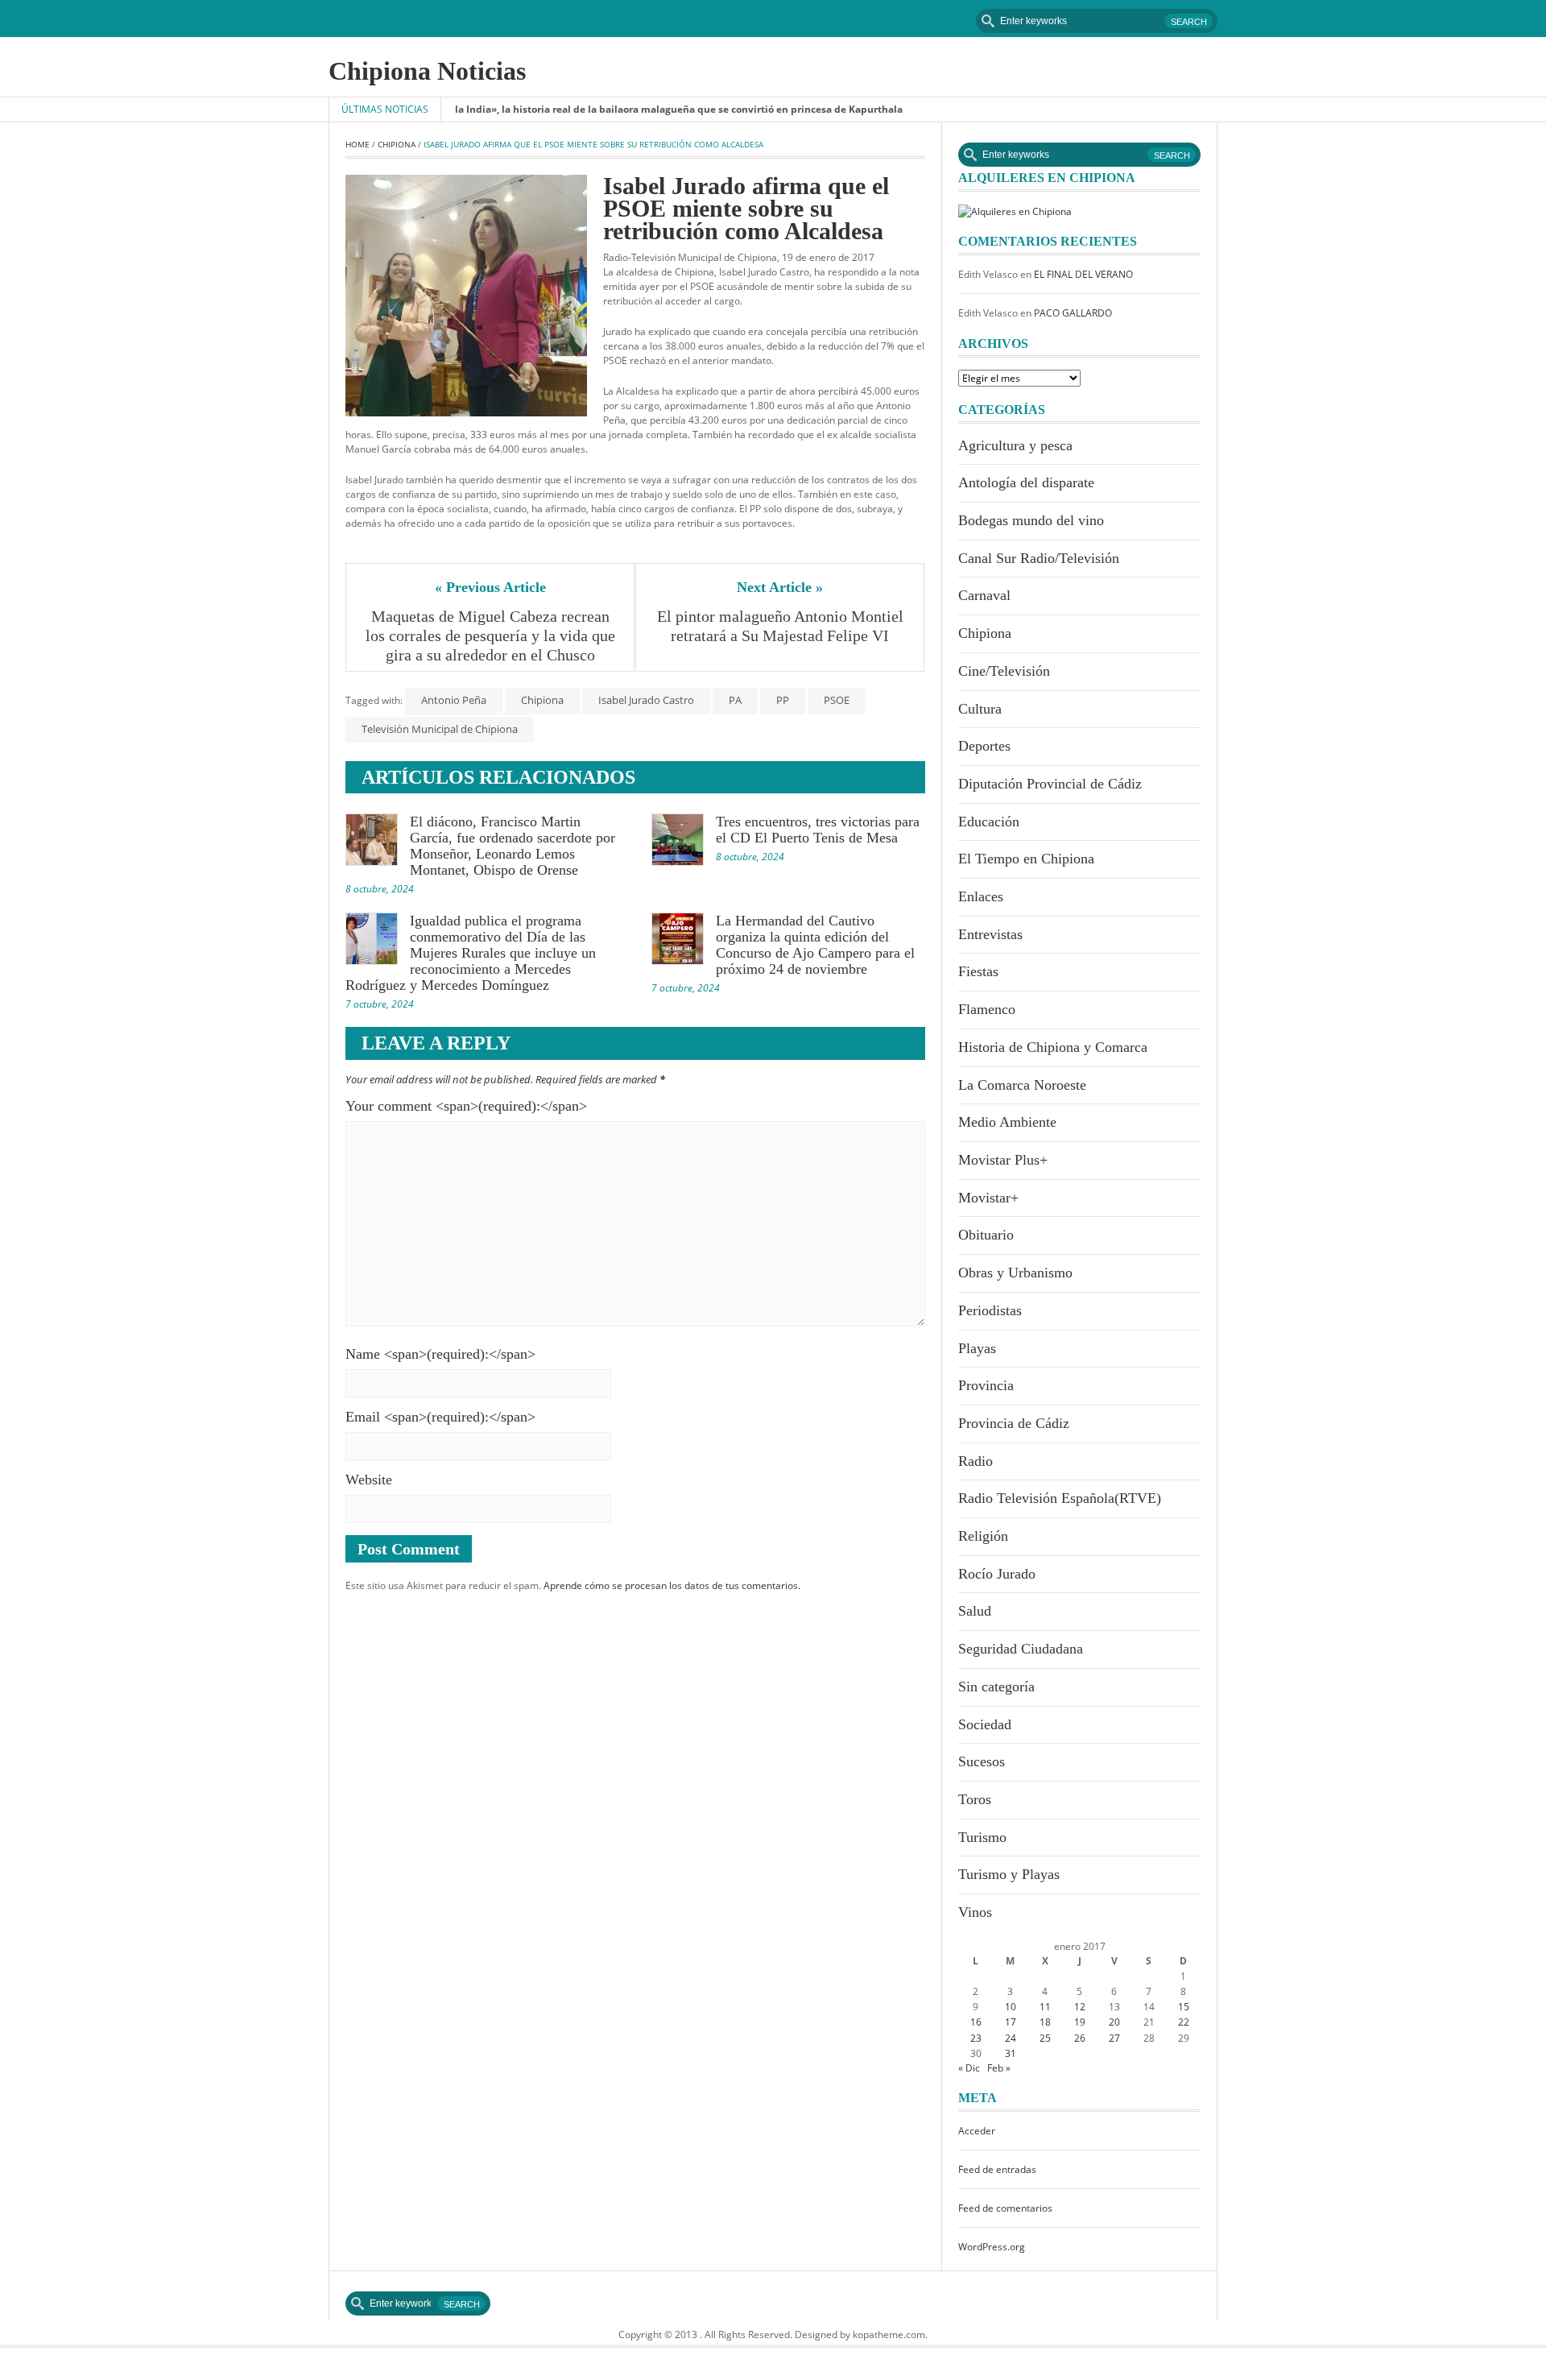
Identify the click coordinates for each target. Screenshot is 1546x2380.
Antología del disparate (1026, 482)
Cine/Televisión (1004, 671)
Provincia (986, 1385)
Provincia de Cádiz (1014, 1423)
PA (735, 700)
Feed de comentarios (1005, 2208)
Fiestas (978, 971)
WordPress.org (992, 2247)
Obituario (986, 1235)
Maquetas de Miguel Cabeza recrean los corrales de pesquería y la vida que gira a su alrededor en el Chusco (492, 635)
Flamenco (987, 1009)
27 (1114, 2038)
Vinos (975, 1912)
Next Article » (780, 587)
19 (1080, 2022)
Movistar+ (988, 1198)
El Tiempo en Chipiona (1026, 859)
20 (1114, 2022)
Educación (989, 822)
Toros (975, 1799)
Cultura (980, 709)
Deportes (984, 746)
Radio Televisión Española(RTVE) (1060, 1498)
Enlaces (981, 896)
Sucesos (982, 1761)
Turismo (982, 1837)
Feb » (999, 2068)
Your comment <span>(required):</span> (466, 1106)
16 (976, 2022)
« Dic (969, 2068)
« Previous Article (490, 587)
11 (1045, 2007)
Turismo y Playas (1009, 1874)
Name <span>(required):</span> (440, 1354)
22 (1184, 2022)
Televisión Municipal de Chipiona (440, 729)
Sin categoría (996, 1687)
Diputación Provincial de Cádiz (1050, 784)
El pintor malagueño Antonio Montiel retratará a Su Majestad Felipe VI (782, 626)
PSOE (837, 700)
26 (1080, 2038)
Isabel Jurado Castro (646, 700)
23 (976, 2038)
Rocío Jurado (997, 1574)
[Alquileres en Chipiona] (1015, 211)
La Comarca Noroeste (1022, 1085)
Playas (977, 1348)
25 (1045, 2038)
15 (1184, 2007)
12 (1080, 2007)
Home (358, 144)
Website (369, 1480)
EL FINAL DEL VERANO (1083, 274)
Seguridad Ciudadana (1021, 1649)
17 (1011, 2022)
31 (1011, 2053)
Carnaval (984, 595)
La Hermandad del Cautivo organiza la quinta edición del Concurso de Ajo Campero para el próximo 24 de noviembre (815, 945)
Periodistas (990, 1310)
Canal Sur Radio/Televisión (1039, 558)
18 (1045, 2022)
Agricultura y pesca (1015, 445)
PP (783, 700)
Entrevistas (990, 934)
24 (1011, 2038)
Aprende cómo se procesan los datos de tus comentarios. (672, 1585)
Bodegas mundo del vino (1031, 520)
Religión (983, 1536)
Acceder (977, 2131)
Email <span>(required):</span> (440, 1417)
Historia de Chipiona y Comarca (1053, 1047)
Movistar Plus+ (1003, 1160)
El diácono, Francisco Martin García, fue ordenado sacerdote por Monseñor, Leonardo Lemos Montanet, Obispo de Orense (513, 846)
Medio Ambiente (1007, 1122)
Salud (975, 1611)
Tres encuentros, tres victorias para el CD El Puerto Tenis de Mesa (818, 830)
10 (1011, 2007)
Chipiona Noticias (427, 71)
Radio (976, 1461)
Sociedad (985, 1724)
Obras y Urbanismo (1015, 1273)
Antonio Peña (454, 700)
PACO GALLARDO (1073, 313)
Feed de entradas (997, 2169)
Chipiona (397, 144)
